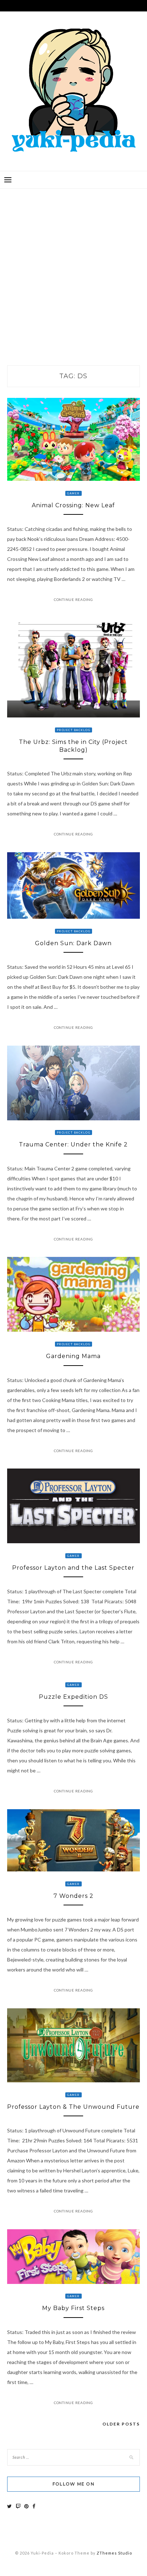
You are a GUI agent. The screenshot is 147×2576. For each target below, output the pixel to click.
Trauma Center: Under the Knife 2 (73, 1144)
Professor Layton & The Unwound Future (73, 2107)
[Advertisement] (73, 270)
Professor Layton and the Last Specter (73, 1568)
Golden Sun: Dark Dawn (73, 943)
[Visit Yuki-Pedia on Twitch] (18, 2506)
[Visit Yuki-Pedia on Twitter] (9, 2506)
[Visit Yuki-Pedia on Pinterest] (26, 2506)
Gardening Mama (73, 1356)
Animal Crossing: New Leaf (73, 505)
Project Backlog (73, 730)
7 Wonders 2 (73, 1896)
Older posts (121, 2424)
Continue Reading (73, 599)
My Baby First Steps (73, 2308)
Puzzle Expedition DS (73, 1697)
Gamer (73, 493)
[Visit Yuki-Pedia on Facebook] (34, 2506)
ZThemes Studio (114, 2553)
